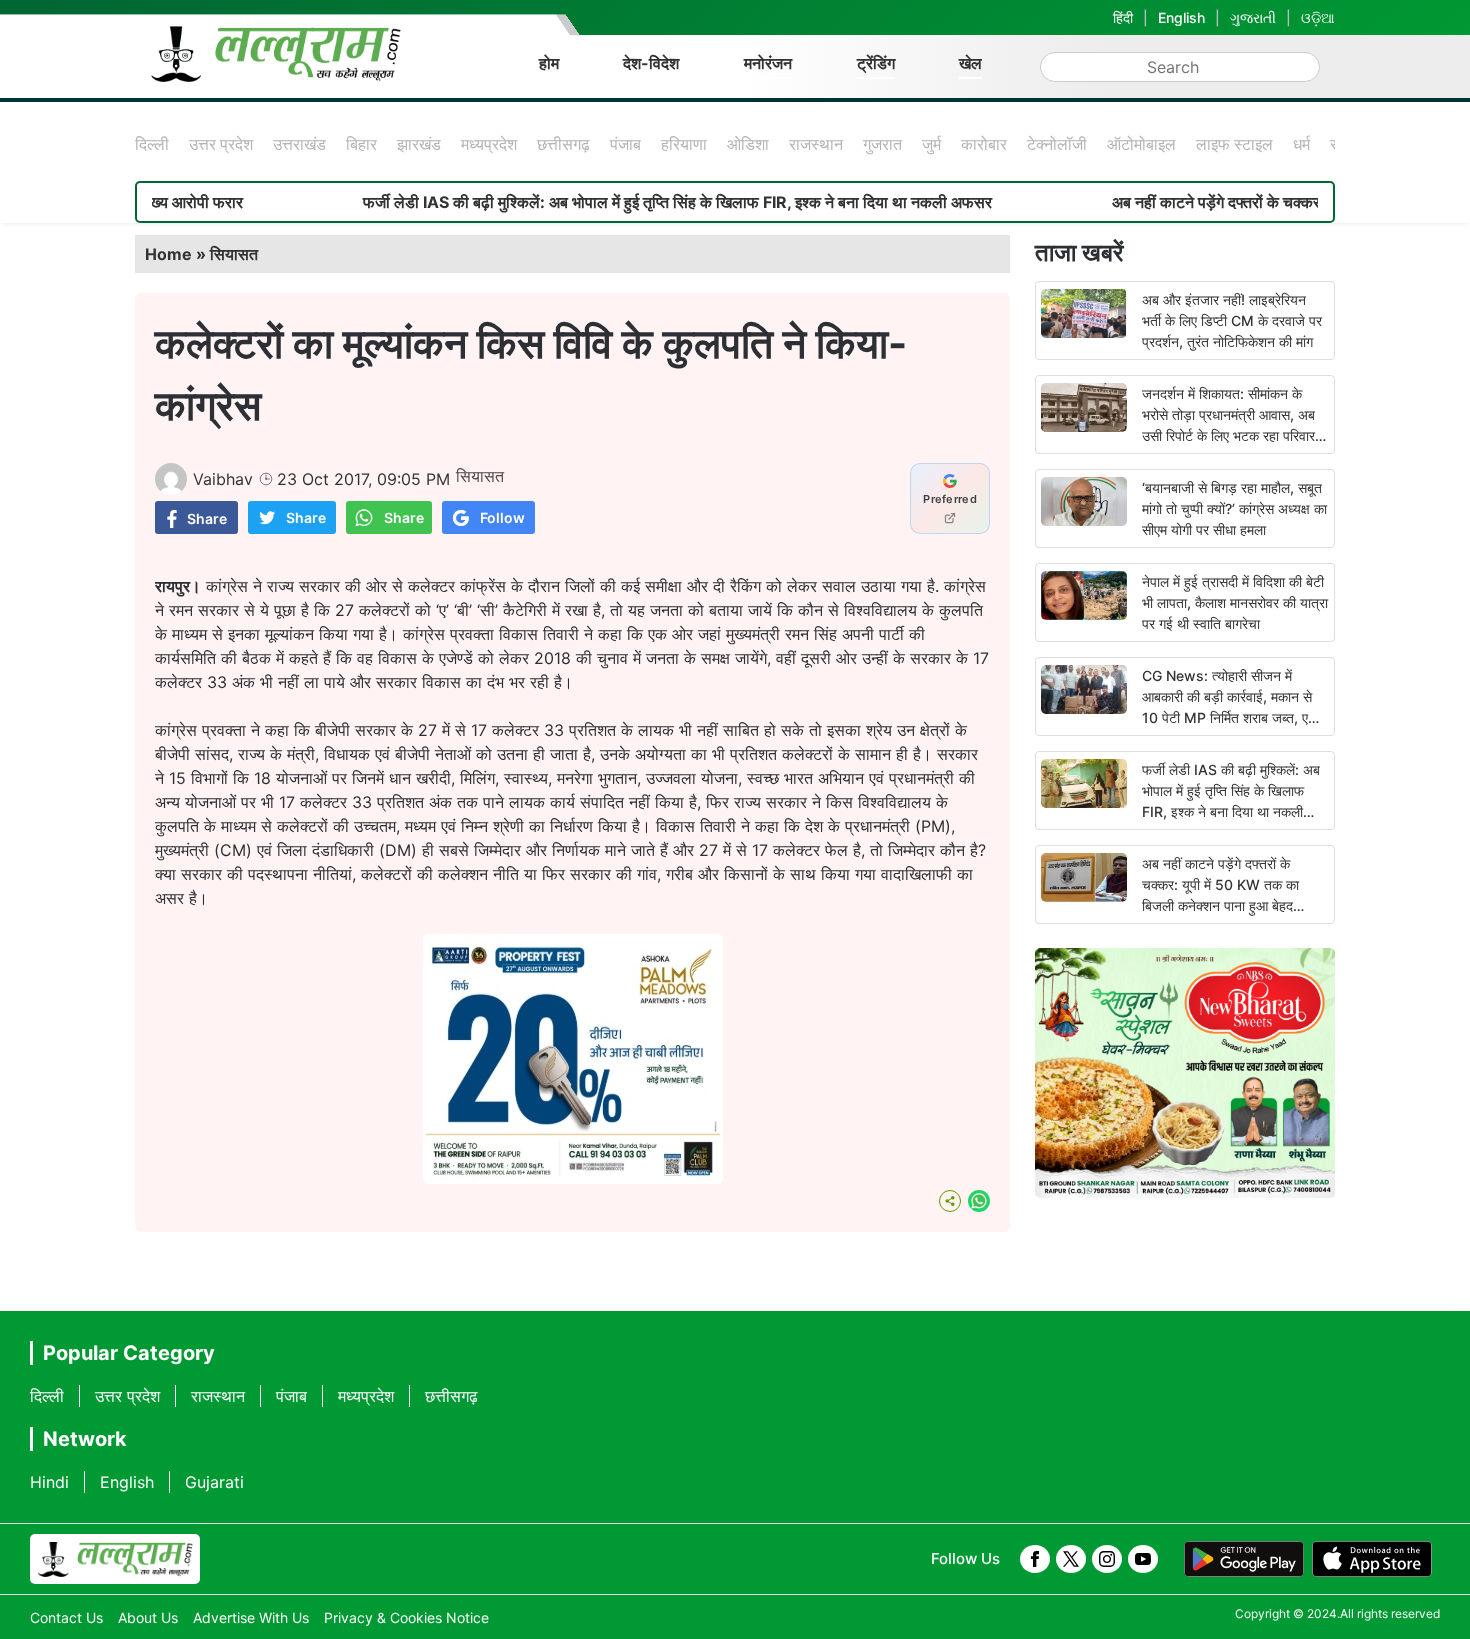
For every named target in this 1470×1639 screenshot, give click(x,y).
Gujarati (214, 1482)
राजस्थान (816, 144)
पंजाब (625, 144)
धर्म (1301, 144)
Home (168, 254)
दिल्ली (152, 144)
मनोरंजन (768, 63)
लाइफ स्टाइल (1234, 144)
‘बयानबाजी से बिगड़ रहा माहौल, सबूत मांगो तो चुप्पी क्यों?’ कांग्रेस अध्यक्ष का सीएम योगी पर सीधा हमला (1234, 508)
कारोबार (984, 144)
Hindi (49, 1482)
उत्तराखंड (299, 144)
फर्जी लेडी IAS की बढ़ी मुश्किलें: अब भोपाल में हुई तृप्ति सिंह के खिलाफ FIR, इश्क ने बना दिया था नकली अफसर (622, 202)
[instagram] (1107, 1559)
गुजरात (882, 144)
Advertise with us (251, 1617)
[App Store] (1372, 1559)
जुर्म (931, 144)
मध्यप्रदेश (489, 144)
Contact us (66, 1617)
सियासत (234, 254)
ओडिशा (748, 144)
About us (148, 1617)
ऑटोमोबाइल (1141, 144)
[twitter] (1071, 1559)
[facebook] (1035, 1559)
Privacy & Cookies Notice (406, 1617)
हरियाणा (684, 144)
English (1181, 17)
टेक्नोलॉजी (1057, 144)
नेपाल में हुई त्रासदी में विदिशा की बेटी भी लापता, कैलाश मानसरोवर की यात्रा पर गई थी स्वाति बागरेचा (1235, 602)
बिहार (361, 144)
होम (549, 63)
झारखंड (419, 144)
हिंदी (1123, 17)
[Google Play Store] (1244, 1559)
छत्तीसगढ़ (563, 144)
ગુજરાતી (1253, 17)
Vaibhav (223, 479)
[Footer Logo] (115, 1559)
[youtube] (1143, 1559)
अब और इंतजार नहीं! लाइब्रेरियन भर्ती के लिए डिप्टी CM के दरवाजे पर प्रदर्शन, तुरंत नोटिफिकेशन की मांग (1232, 320)
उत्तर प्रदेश (221, 144)
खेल (970, 63)
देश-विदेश (651, 63)
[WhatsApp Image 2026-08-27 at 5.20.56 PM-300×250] (573, 1178)
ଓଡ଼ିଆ (1318, 17)
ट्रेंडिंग (876, 63)
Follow (502, 517)
